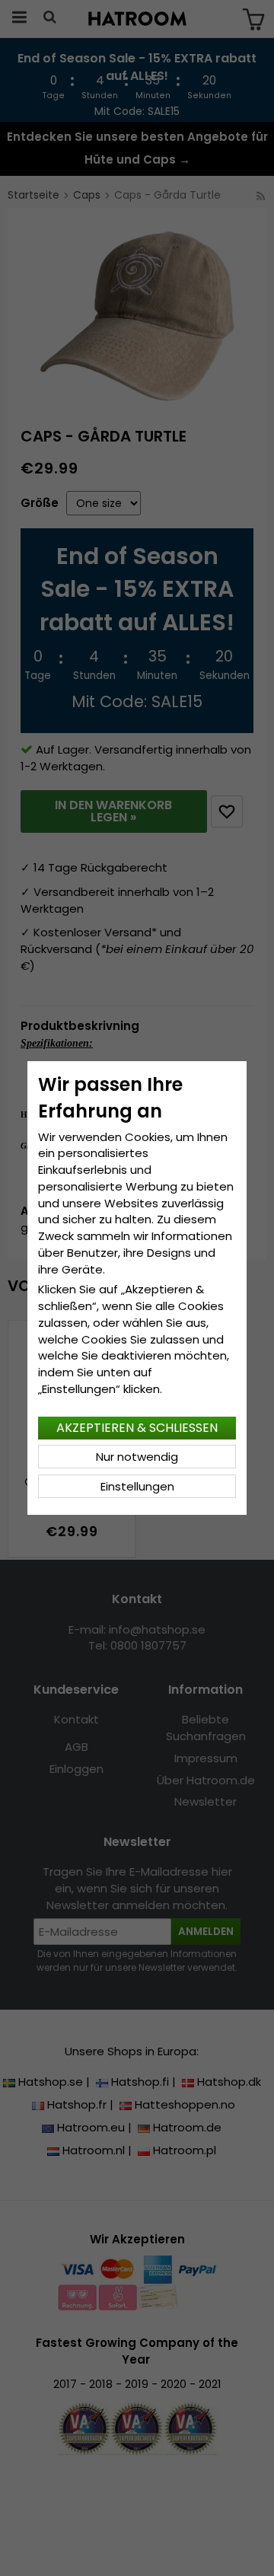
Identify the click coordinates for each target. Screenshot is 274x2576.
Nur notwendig (137, 1457)
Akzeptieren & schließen (137, 1428)
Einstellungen (137, 1486)
